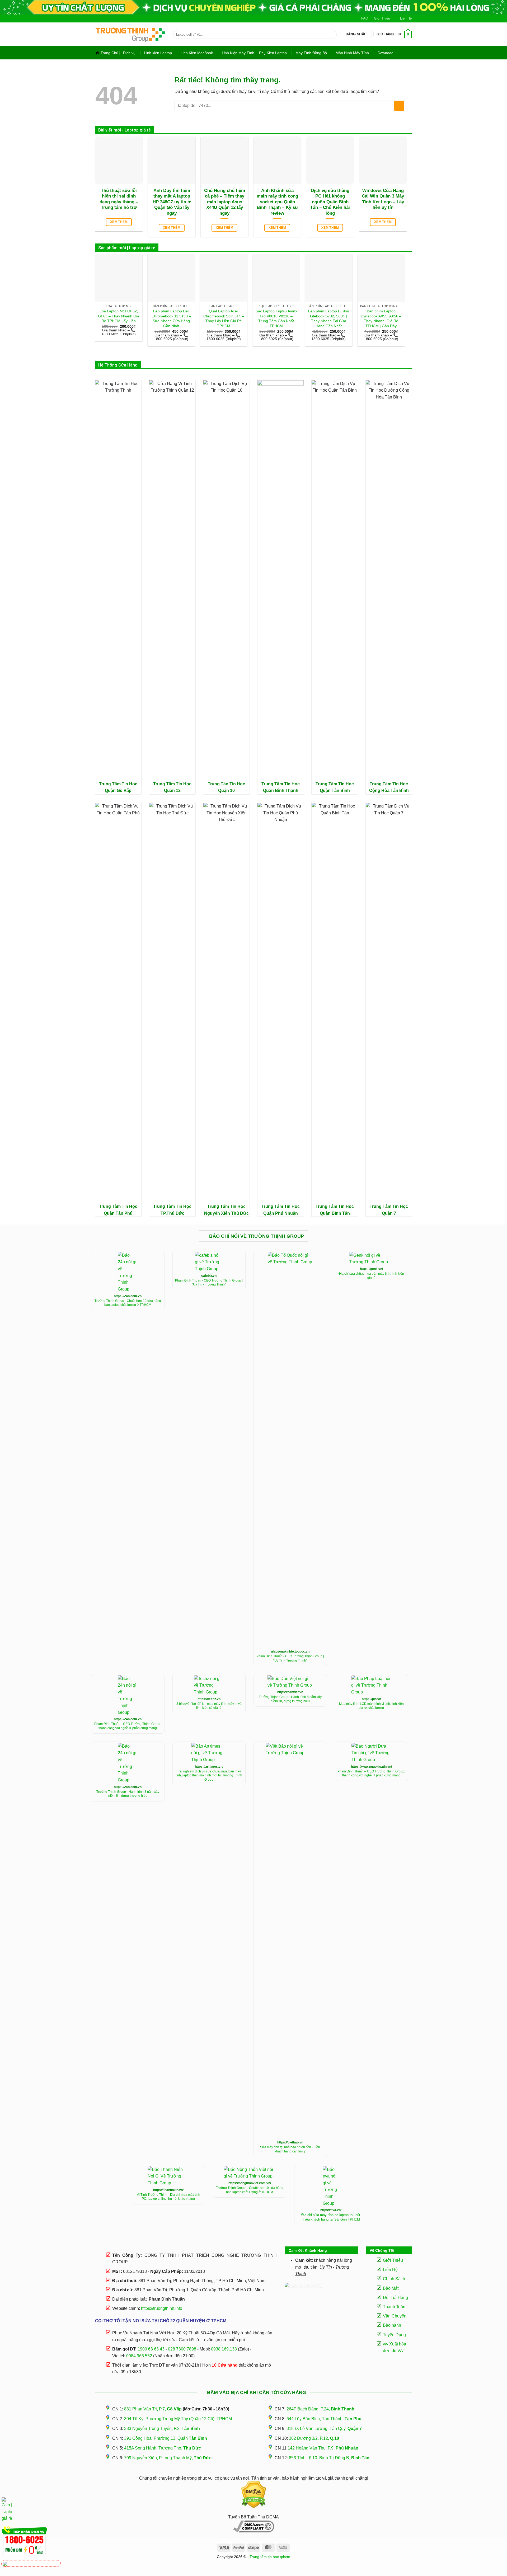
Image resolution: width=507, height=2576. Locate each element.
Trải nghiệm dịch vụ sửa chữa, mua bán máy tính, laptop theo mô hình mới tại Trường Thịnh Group (209, 1775)
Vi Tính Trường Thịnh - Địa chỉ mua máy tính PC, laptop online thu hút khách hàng (168, 2197)
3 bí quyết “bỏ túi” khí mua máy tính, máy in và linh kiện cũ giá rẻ (209, 1706)
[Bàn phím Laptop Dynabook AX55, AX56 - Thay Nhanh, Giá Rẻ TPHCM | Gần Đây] (381, 278)
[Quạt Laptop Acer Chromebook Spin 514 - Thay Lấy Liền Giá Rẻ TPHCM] (224, 278)
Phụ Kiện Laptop (273, 53)
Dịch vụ (129, 53)
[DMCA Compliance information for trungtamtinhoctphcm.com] (253, 2526)
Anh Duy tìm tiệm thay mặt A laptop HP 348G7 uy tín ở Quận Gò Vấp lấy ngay (172, 202)
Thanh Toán (394, 2307)
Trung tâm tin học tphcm (270, 2557)
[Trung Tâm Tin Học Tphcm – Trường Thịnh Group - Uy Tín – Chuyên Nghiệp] (130, 34)
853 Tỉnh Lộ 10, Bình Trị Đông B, (329, 2458)
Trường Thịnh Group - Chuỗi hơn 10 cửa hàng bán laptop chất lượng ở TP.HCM (128, 1303)
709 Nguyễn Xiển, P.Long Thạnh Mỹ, (168, 2458)
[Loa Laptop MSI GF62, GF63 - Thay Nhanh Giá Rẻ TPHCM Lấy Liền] (119, 278)
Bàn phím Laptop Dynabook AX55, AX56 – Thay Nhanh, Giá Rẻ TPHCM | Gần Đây (381, 318)
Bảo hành (392, 2325)
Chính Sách (394, 2279)
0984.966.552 (139, 2356)
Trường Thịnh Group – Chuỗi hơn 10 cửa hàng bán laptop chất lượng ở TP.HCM (250, 2190)
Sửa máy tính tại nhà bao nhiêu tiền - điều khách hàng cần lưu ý (290, 2149)
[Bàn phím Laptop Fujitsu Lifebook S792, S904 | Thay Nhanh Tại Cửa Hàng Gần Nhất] (329, 278)
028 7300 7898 (182, 2349)
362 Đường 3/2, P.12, (314, 2438)
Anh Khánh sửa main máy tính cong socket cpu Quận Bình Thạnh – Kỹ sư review (277, 202)
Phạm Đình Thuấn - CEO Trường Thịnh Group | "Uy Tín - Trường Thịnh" (209, 1283)
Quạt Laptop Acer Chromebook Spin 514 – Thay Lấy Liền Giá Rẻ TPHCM (224, 318)
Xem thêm (119, 222)
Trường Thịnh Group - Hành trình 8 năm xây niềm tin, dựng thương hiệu (290, 1699)
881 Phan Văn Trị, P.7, (153, 2409)
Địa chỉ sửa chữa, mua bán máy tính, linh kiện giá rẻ (371, 1276)
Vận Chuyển (395, 2316)
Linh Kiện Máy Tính (238, 53)
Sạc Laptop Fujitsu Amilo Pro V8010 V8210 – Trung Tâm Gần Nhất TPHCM (276, 318)
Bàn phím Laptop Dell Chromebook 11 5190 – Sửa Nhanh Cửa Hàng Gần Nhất (171, 318)
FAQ (365, 18)
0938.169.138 (224, 2349)
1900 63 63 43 (151, 2349)
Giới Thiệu (382, 18)
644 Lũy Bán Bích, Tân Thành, (324, 2419)
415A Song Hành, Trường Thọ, (163, 2448)
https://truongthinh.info (162, 2308)
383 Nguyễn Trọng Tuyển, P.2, (162, 2429)
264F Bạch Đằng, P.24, (320, 2409)
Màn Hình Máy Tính (352, 53)
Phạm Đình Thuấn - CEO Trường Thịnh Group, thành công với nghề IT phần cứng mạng (128, 1726)
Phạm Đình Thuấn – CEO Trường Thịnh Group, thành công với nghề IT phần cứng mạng (371, 1773)
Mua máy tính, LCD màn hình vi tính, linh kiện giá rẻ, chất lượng (371, 1706)
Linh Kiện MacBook (197, 53)
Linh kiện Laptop (158, 53)
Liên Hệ (406, 18)
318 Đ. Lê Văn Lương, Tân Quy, (324, 2429)
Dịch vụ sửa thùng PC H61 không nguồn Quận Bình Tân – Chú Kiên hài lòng (330, 202)
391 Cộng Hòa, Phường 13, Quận (166, 2438)
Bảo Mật (391, 2288)
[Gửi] (332, 35)
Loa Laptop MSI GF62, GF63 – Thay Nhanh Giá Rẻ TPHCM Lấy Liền (119, 316)
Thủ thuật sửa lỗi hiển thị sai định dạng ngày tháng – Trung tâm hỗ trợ (119, 199)
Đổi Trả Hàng (395, 2298)
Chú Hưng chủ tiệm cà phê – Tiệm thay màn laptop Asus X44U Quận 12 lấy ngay (225, 202)
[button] (356, 34)
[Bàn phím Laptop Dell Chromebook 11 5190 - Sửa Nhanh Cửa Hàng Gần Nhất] (171, 278)
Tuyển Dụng (394, 2335)
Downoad (386, 53)
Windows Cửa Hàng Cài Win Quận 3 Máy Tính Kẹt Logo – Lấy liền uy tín (383, 199)
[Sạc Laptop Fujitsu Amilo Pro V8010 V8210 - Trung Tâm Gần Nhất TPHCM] (276, 278)
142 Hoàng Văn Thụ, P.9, (323, 2448)
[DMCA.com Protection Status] (253, 2495)
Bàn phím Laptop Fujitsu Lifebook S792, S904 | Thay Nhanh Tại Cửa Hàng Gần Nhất (329, 318)
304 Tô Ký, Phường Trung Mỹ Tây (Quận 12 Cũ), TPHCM (178, 2419)
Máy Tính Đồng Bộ (311, 53)
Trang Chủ (109, 53)
